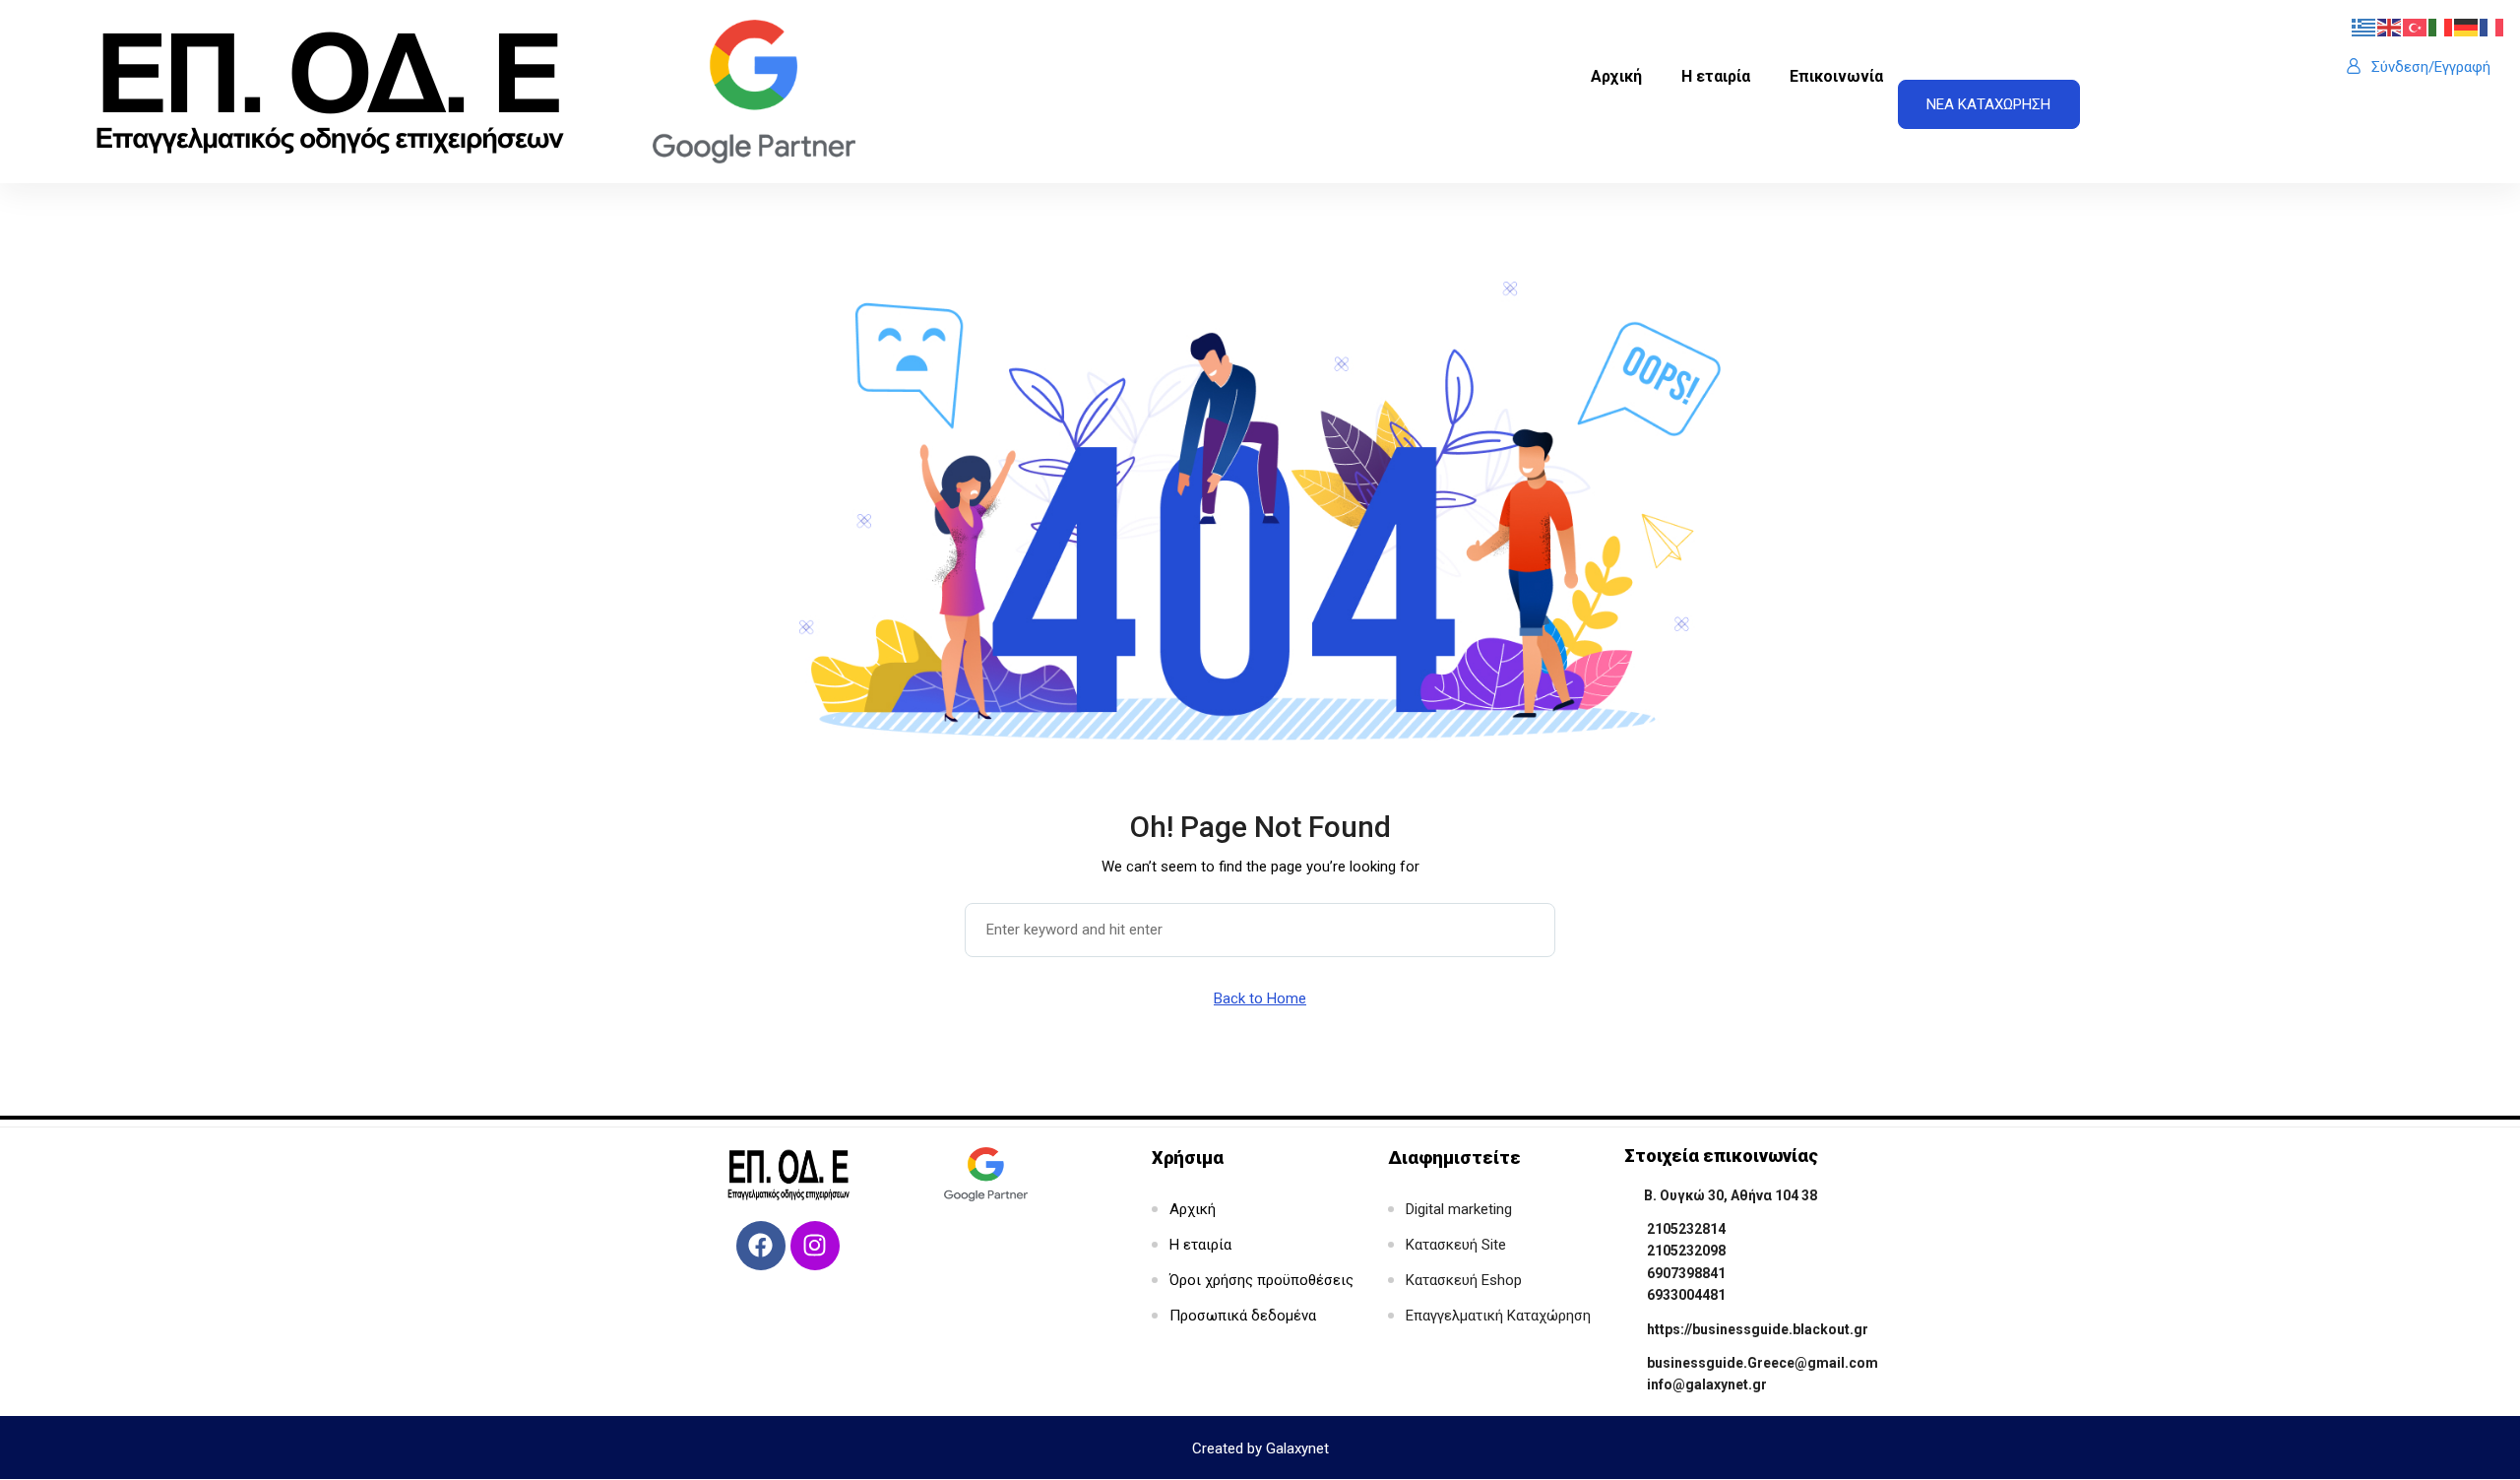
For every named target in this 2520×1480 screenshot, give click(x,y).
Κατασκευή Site (1456, 1245)
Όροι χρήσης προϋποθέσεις (1261, 1280)
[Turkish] (2416, 27)
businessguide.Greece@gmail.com (1763, 1363)
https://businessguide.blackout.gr (1758, 1329)
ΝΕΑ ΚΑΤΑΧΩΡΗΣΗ (1988, 104)
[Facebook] (761, 1246)
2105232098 (1686, 1251)
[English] (2390, 27)
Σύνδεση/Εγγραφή (2431, 67)
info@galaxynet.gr (1707, 1384)
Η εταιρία (1716, 76)
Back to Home (1260, 998)
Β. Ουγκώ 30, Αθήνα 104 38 (1731, 1195)
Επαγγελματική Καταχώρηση (1498, 1316)
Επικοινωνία (1836, 76)
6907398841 (1686, 1273)
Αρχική (1616, 76)
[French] (2492, 27)
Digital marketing (1459, 1209)
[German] (2467, 27)
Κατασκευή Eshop (1464, 1280)
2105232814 (1686, 1229)
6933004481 (1686, 1295)
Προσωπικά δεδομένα (1243, 1316)
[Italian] (2441, 27)
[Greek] (2364, 27)
